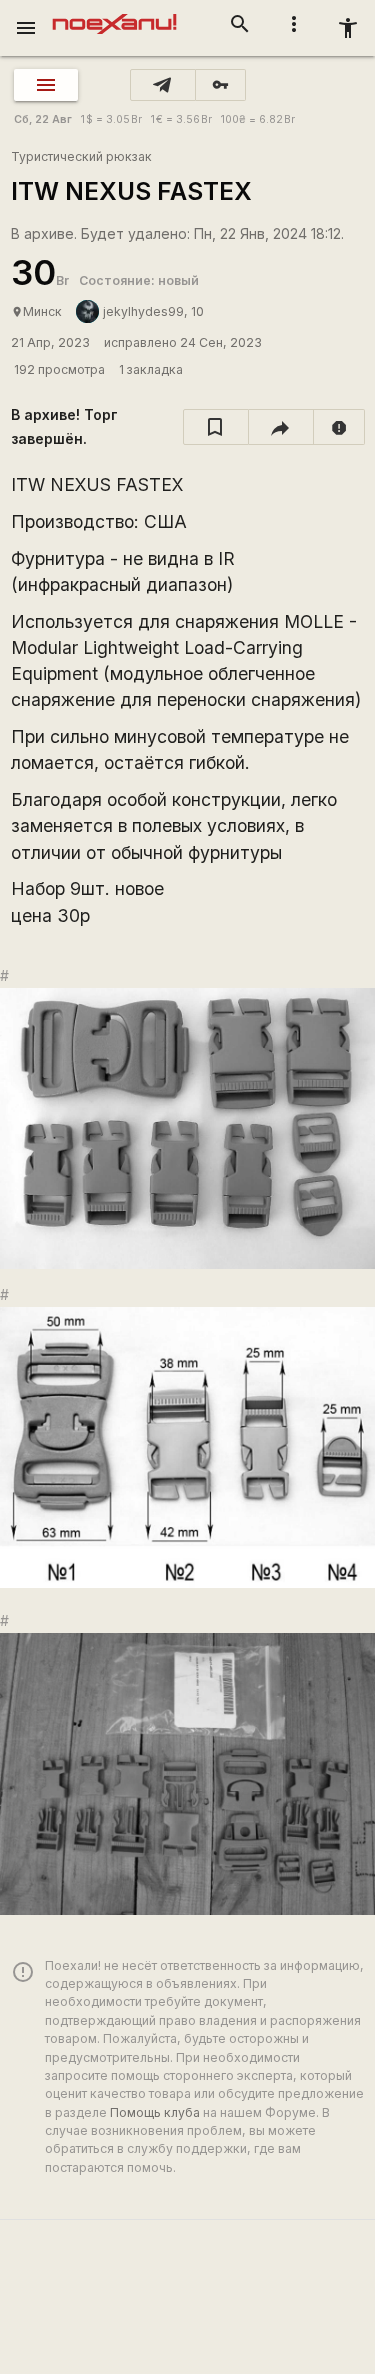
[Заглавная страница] (114, 14)
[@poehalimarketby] (163, 85)
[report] (339, 427)
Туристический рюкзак (81, 156)
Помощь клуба (155, 2112)
